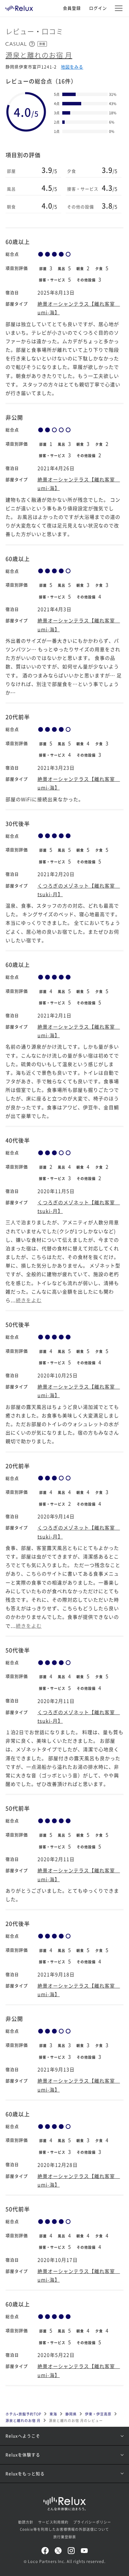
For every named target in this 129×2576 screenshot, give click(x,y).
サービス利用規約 (53, 2522)
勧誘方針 (26, 2522)
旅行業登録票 (65, 2537)
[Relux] (19, 7)
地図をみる (72, 67)
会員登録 (72, 8)
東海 (53, 2414)
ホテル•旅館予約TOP (23, 2414)
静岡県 (71, 2414)
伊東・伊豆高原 (98, 2414)
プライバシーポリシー (92, 2522)
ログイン (98, 8)
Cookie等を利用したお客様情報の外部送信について (64, 2529)
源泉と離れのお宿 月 (39, 55)
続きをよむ (29, 1300)
